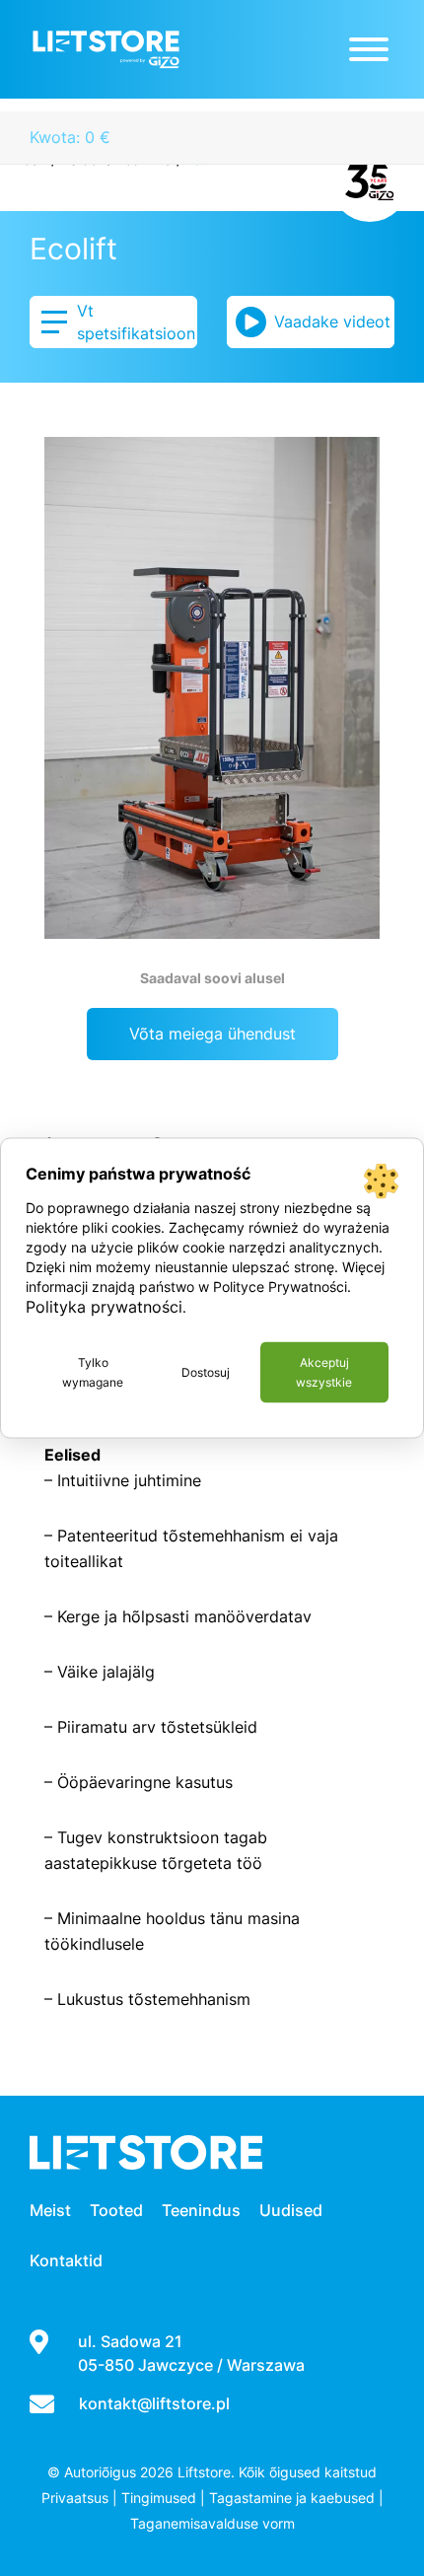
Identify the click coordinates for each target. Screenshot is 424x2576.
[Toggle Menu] (369, 49)
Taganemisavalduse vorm (212, 2523)
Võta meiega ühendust (212, 1034)
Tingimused (159, 2498)
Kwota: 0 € (70, 137)
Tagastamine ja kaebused (292, 2498)
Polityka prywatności (104, 1307)
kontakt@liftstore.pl (154, 2403)
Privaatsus (75, 2498)
